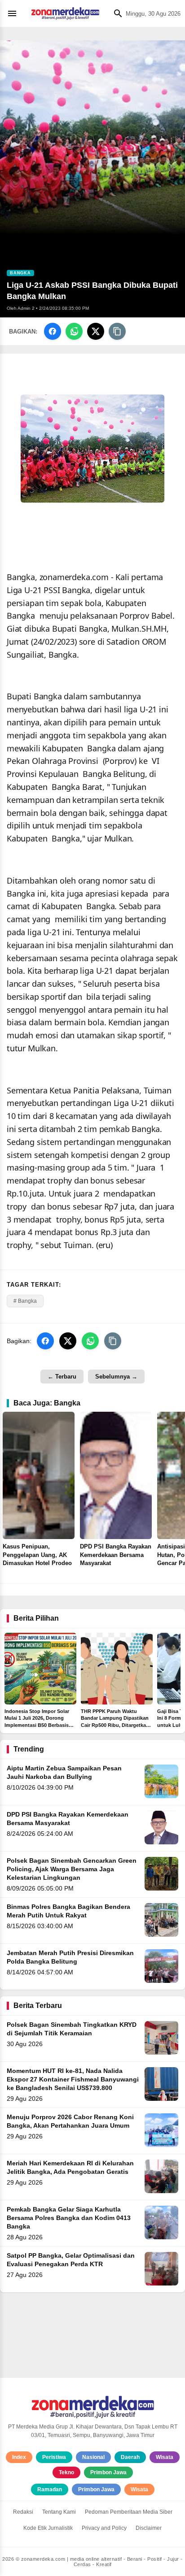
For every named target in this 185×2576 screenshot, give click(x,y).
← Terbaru (62, 1377)
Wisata (165, 2457)
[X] (96, 331)
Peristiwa (54, 2457)
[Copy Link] (117, 331)
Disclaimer (149, 2528)
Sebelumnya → (116, 1377)
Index (19, 2457)
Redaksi (23, 2512)
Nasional (93, 2457)
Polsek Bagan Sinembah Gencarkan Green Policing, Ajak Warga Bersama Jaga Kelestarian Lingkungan (72, 1869)
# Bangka (25, 1301)
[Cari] (116, 13)
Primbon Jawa (108, 2472)
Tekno (66, 2472)
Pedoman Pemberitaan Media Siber (129, 2512)
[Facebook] (53, 331)
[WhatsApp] (74, 331)
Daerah (130, 2457)
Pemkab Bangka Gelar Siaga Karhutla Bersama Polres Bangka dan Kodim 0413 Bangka (69, 2218)
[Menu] (14, 13)
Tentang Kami (59, 2512)
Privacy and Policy (104, 2528)
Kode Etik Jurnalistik (48, 2528)
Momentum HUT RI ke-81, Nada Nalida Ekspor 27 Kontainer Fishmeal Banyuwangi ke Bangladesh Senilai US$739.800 (73, 2079)
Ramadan (50, 2489)
